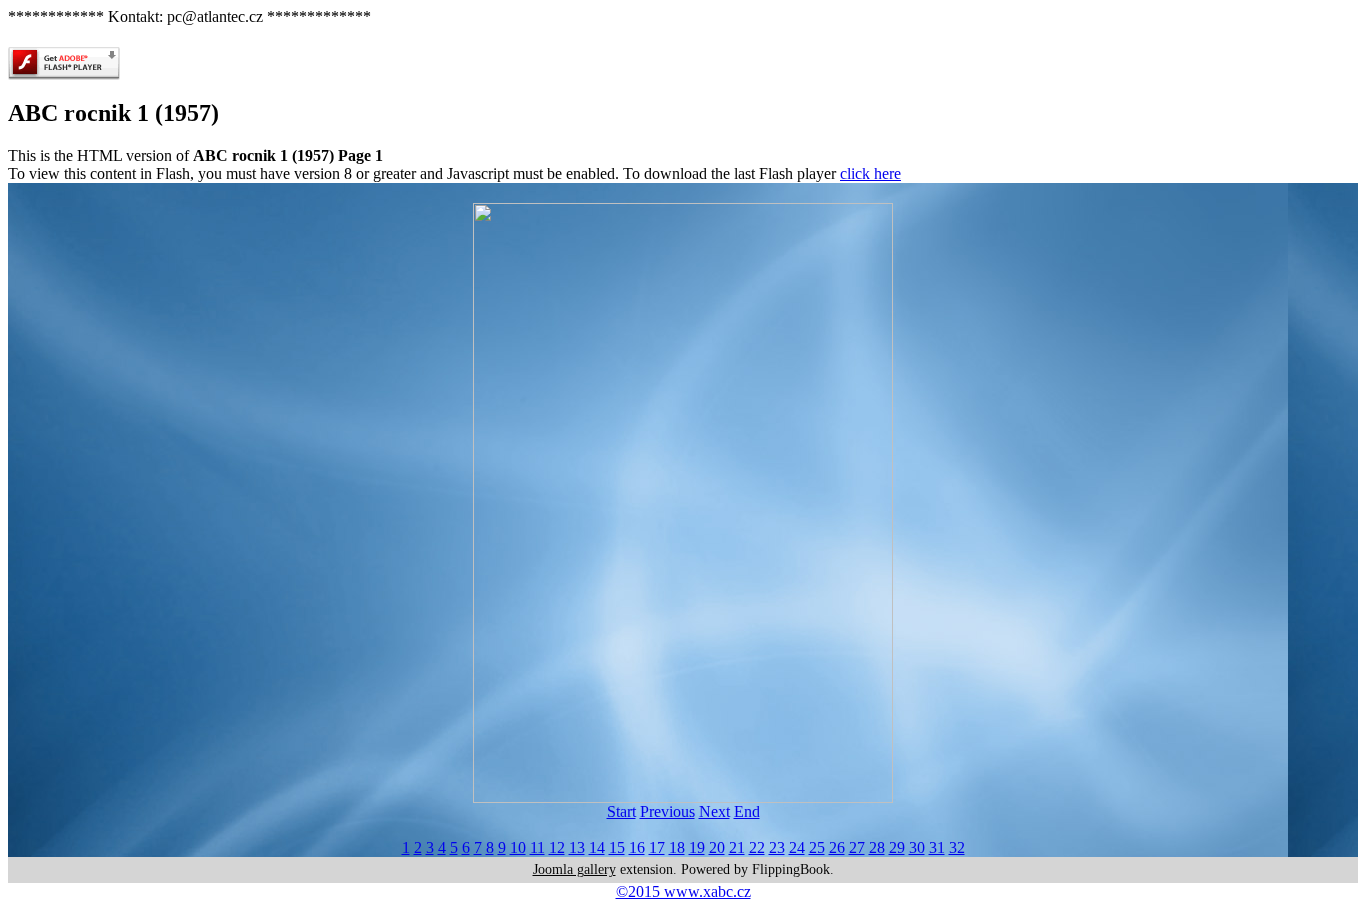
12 (557, 847)
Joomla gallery (574, 869)
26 (837, 847)
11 (537, 847)
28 (877, 847)
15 (617, 847)
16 (637, 847)
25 (817, 847)
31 (937, 847)
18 (677, 847)
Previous (667, 811)
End (747, 811)
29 (897, 847)
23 (777, 847)
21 (737, 847)
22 (757, 847)
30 (917, 847)
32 (957, 847)
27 (857, 847)
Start (621, 811)
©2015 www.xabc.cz (683, 891)
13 (577, 847)
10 (518, 847)
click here (870, 173)
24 (797, 847)
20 (717, 847)
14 (597, 847)
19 (697, 847)
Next (714, 811)
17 (657, 847)
